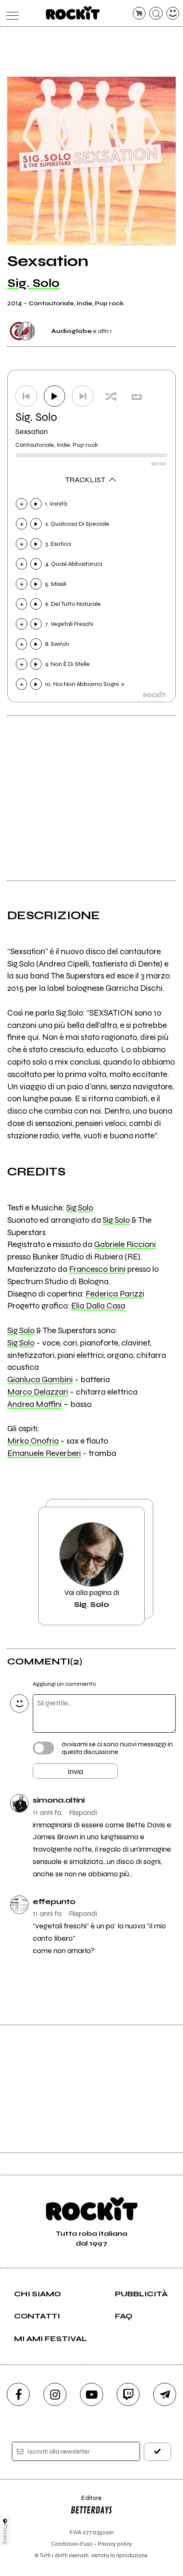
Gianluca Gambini (40, 1379)
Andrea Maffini (34, 1404)
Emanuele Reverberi (44, 1453)
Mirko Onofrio (33, 1441)
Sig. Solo (33, 283)
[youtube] (91, 2394)
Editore (86, 2502)
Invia (75, 1771)
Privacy (5, 2534)
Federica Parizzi (115, 1294)
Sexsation (31, 431)
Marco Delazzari (38, 1392)
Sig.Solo (80, 1208)
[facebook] (18, 2394)
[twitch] (128, 2394)
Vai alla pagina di (92, 1598)
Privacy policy (115, 2544)
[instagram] (55, 2394)
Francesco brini (97, 1269)
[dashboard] (173, 13)
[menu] (10, 13)
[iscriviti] (158, 2452)
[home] (73, 13)
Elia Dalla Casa (98, 1306)
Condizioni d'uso (72, 2544)
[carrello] (139, 13)
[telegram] (165, 2394)
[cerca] (156, 13)
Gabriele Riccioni (125, 1244)
